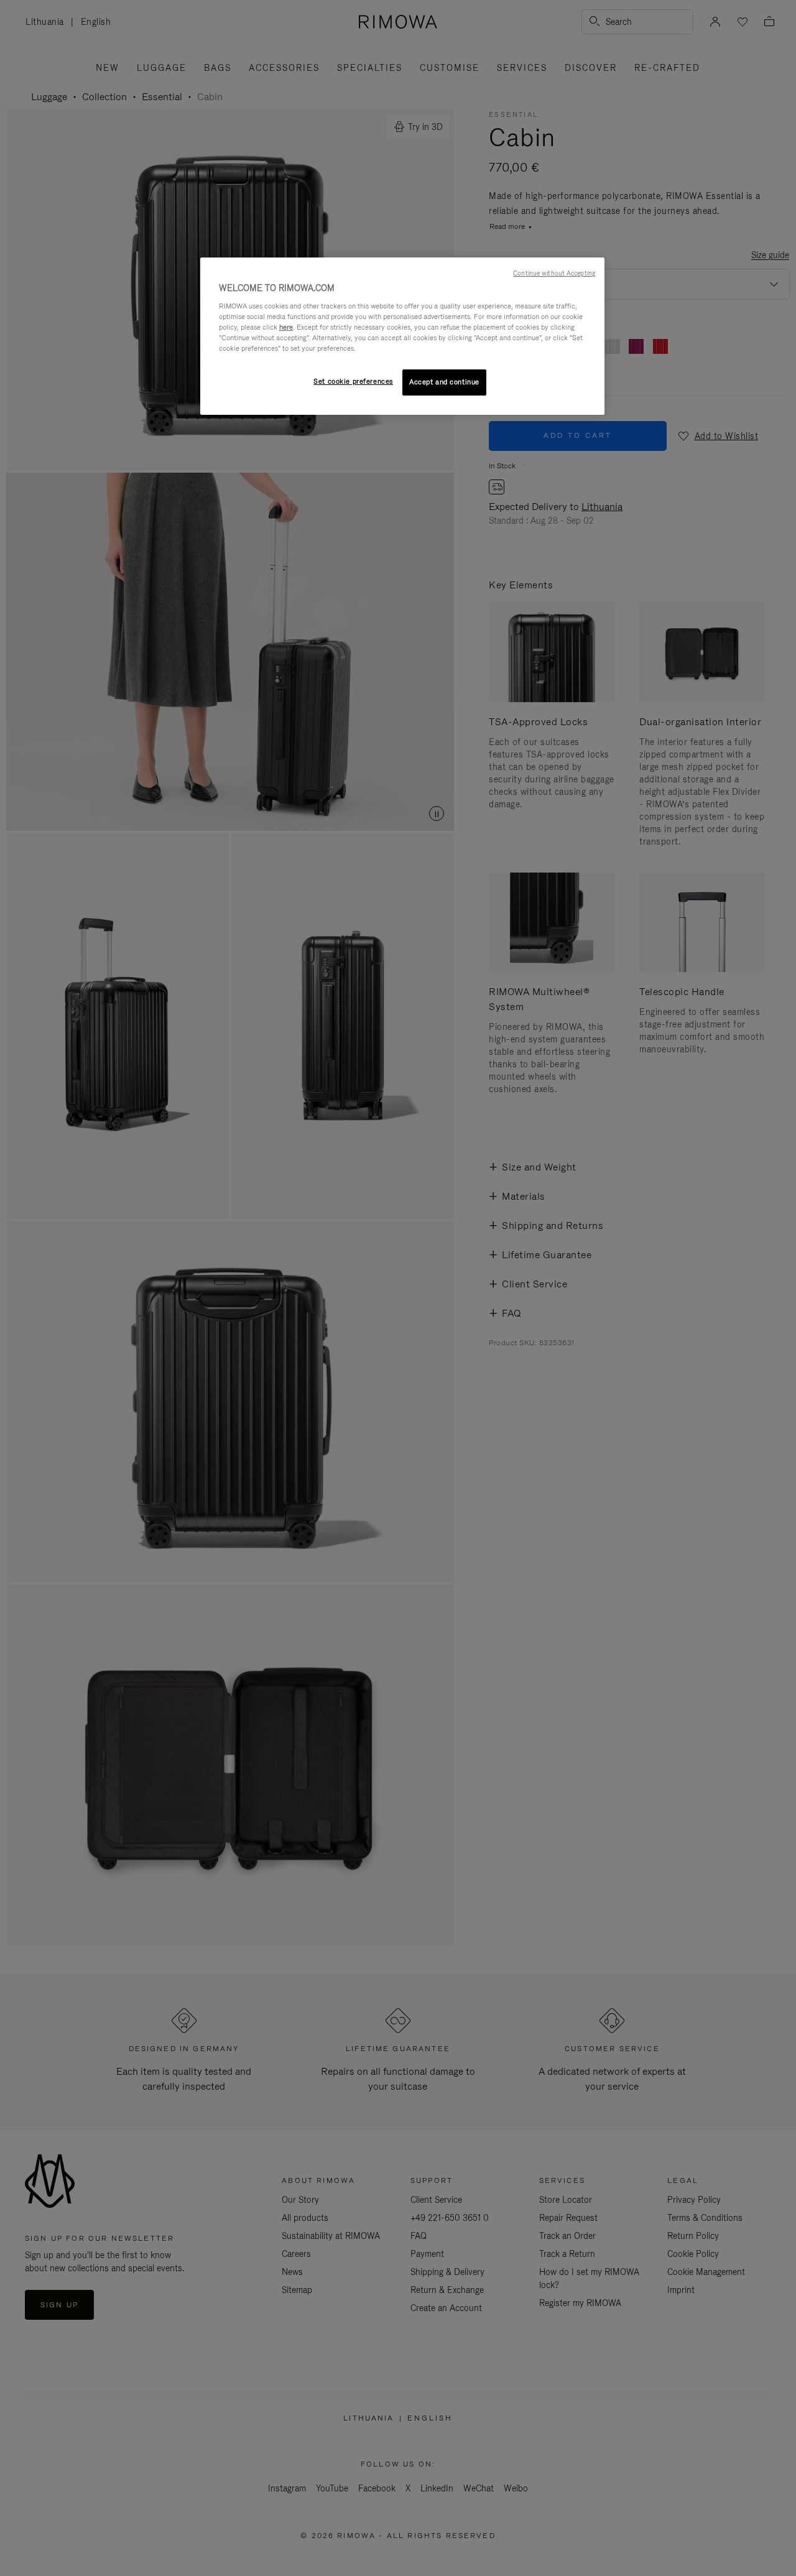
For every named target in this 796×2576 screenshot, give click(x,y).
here (286, 327)
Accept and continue (444, 382)
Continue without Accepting (554, 273)
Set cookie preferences (353, 381)
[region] (402, 336)
